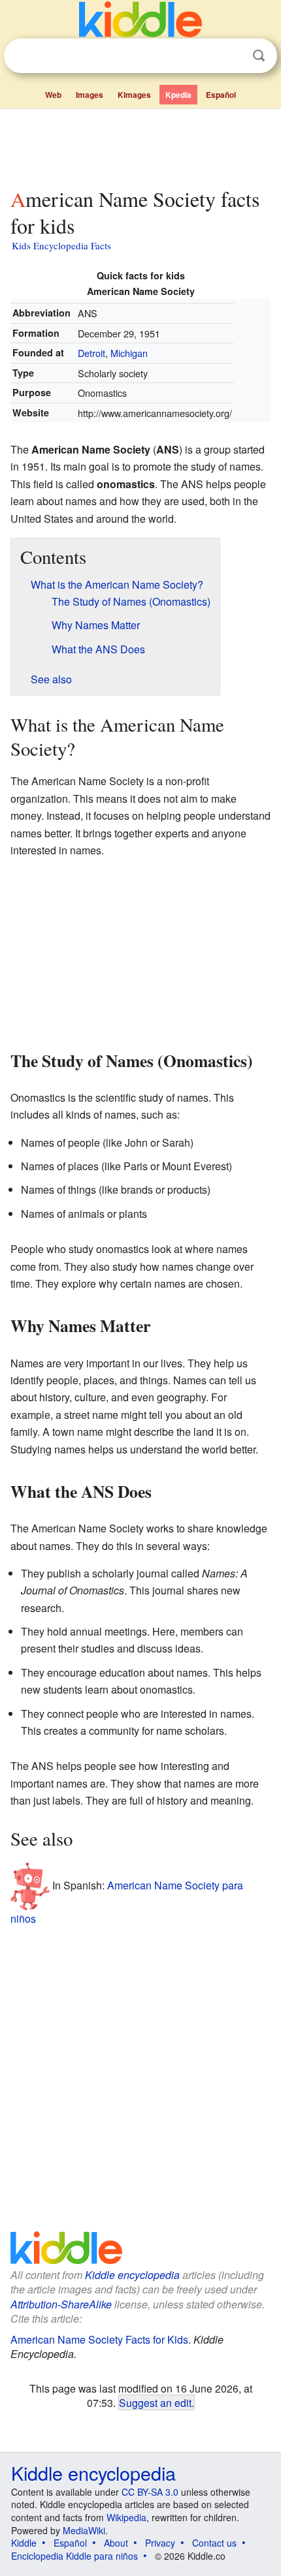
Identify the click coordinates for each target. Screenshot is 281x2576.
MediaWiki (84, 2530)
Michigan (129, 353)
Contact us (214, 2543)
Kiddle (24, 2543)
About (116, 2543)
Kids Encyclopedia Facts (61, 245)
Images (90, 95)
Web (53, 95)
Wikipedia (126, 2517)
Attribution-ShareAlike (61, 2304)
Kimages (134, 95)
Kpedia (178, 95)
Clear (232, 56)
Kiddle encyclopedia (132, 2275)
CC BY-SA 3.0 (150, 2492)
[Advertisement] (140, 146)
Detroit (91, 353)
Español (221, 95)
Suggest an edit (155, 2402)
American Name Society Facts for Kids (99, 2339)
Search (259, 56)
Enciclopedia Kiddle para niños (74, 2556)
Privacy (160, 2543)
